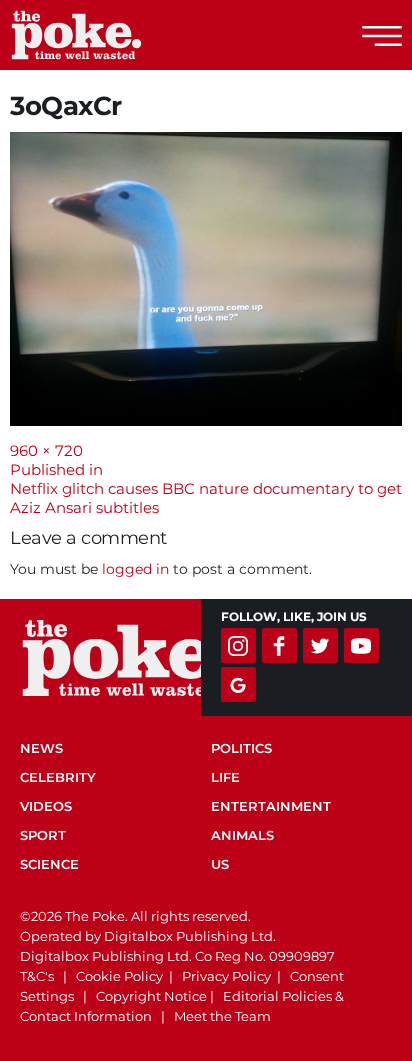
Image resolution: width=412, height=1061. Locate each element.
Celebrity (58, 777)
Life (225, 777)
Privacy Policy (226, 976)
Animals (242, 835)
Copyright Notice (151, 996)
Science (49, 864)
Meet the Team (222, 1016)
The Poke (125, 35)
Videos (46, 806)
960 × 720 (46, 450)
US (220, 864)
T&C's (37, 976)
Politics (241, 748)
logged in (135, 569)
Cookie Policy (119, 976)
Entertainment (271, 806)
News (41, 748)
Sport (43, 835)
